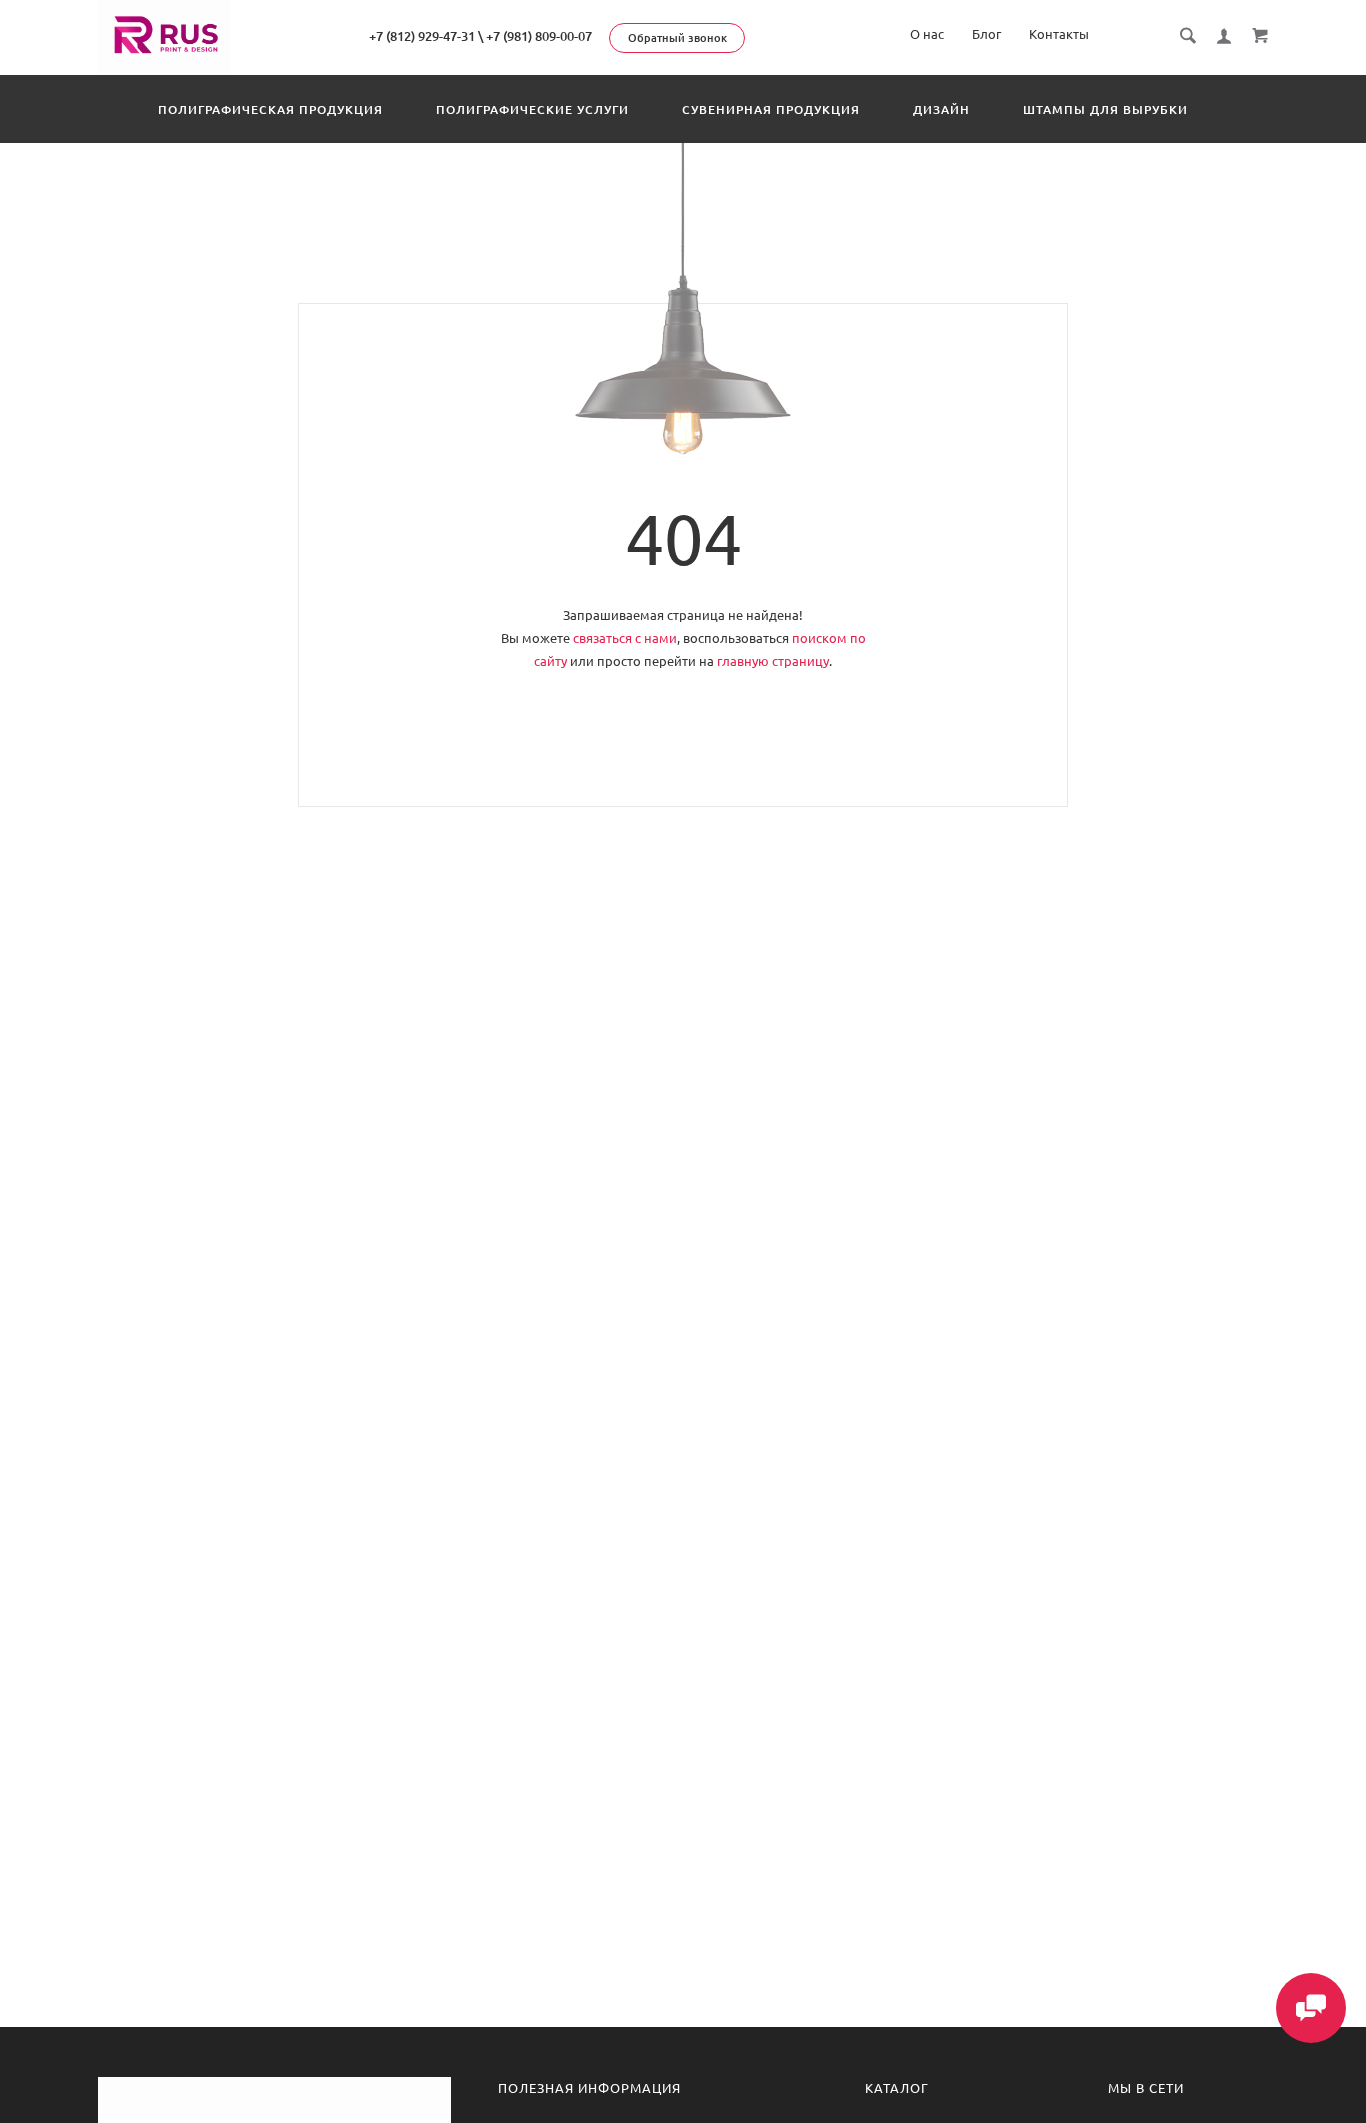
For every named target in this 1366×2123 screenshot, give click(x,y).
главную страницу (773, 661)
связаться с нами (625, 638)
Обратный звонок (677, 38)
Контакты (1059, 34)
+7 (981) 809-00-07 (539, 36)
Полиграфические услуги (532, 109)
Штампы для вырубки (1105, 109)
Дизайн (941, 109)
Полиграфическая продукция (270, 109)
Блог (986, 34)
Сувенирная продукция (771, 109)
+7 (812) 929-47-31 (422, 36)
